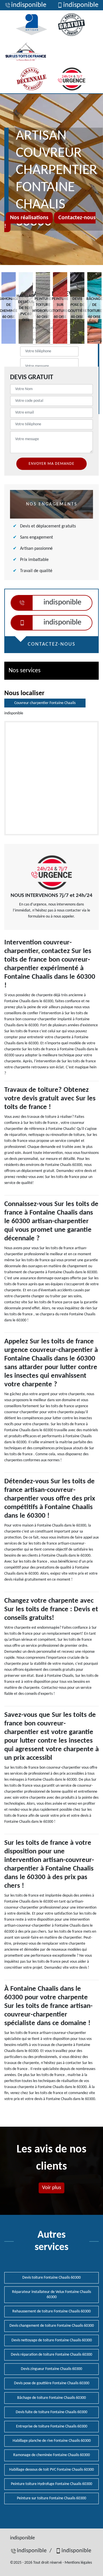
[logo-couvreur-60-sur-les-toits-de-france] (26, 52)
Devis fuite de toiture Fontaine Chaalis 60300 (51, 2412)
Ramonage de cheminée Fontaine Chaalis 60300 (51, 2455)
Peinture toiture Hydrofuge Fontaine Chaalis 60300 (51, 2484)
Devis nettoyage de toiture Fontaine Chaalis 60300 (52, 2340)
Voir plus (51, 2188)
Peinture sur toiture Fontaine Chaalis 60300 (51, 2498)
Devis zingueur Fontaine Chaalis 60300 (51, 2369)
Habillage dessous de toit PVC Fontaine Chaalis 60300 (51, 2470)
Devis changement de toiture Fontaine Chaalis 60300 (52, 2326)
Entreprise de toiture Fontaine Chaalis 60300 (52, 2426)
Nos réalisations (29, 218)
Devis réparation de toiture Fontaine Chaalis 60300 (51, 2355)
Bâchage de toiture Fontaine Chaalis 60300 (51, 2398)
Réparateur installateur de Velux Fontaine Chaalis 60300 (51, 2295)
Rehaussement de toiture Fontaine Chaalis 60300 (51, 2311)
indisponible (29, 5)
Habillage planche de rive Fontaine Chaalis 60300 (52, 2441)
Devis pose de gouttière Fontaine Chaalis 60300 (52, 2383)
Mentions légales (78, 2563)
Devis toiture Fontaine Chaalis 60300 (51, 2278)
